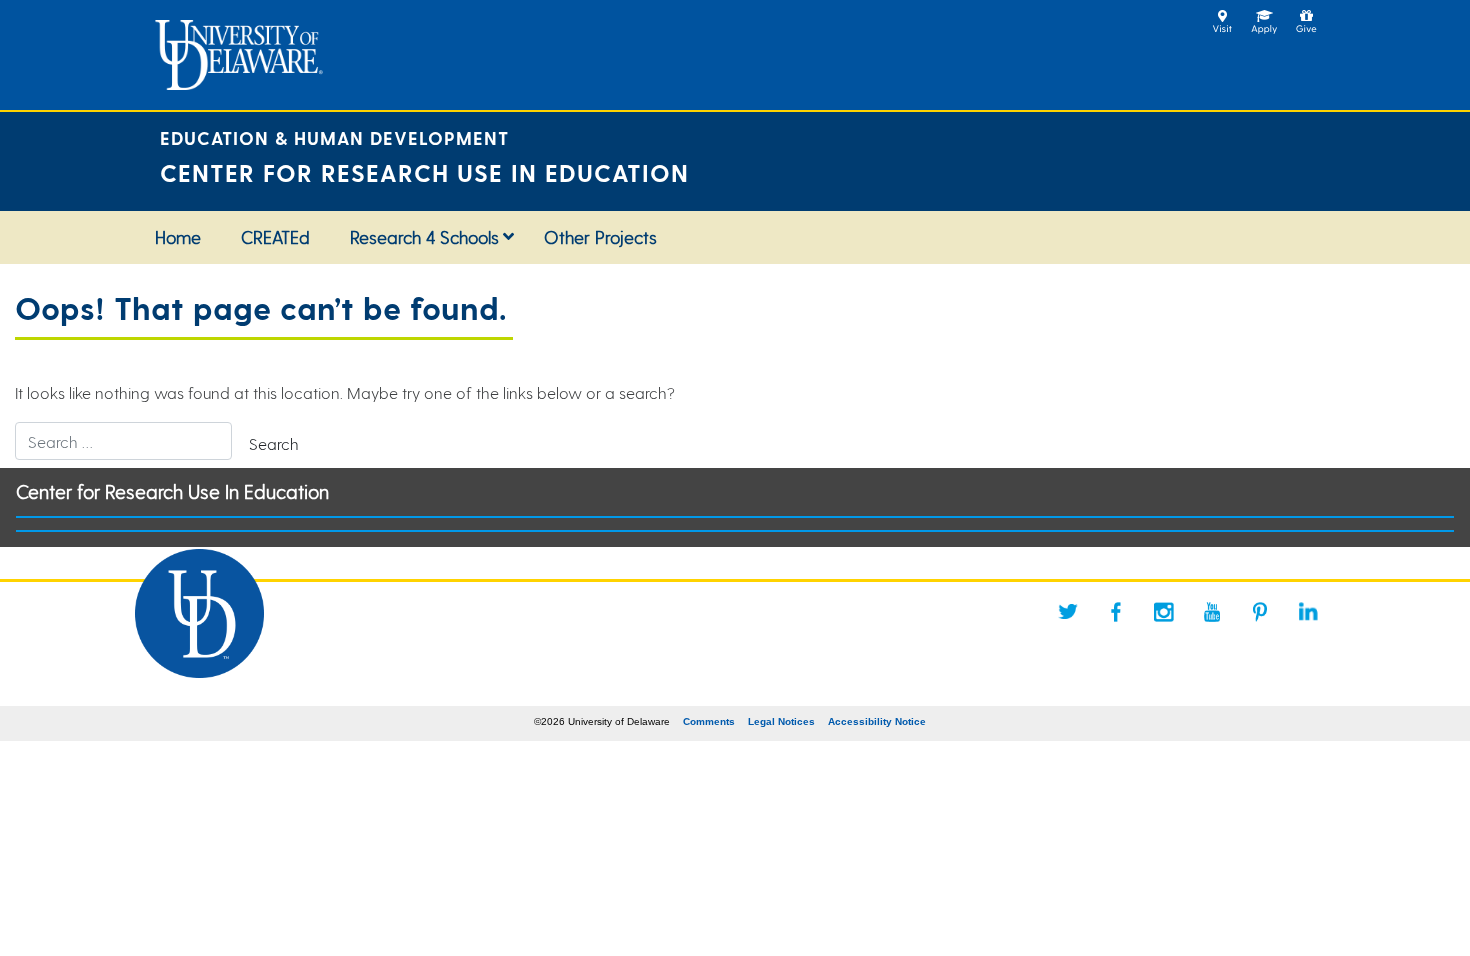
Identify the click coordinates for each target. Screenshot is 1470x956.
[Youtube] (1212, 612)
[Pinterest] (1260, 612)
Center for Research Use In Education (172, 491)
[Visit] (1222, 16)
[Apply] (1264, 16)
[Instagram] (1164, 612)
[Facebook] (1116, 612)
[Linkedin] (1308, 612)
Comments (709, 721)
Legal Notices (781, 721)
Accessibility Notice (877, 721)
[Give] (1306, 16)
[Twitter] (1068, 612)
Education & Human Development (334, 137)
